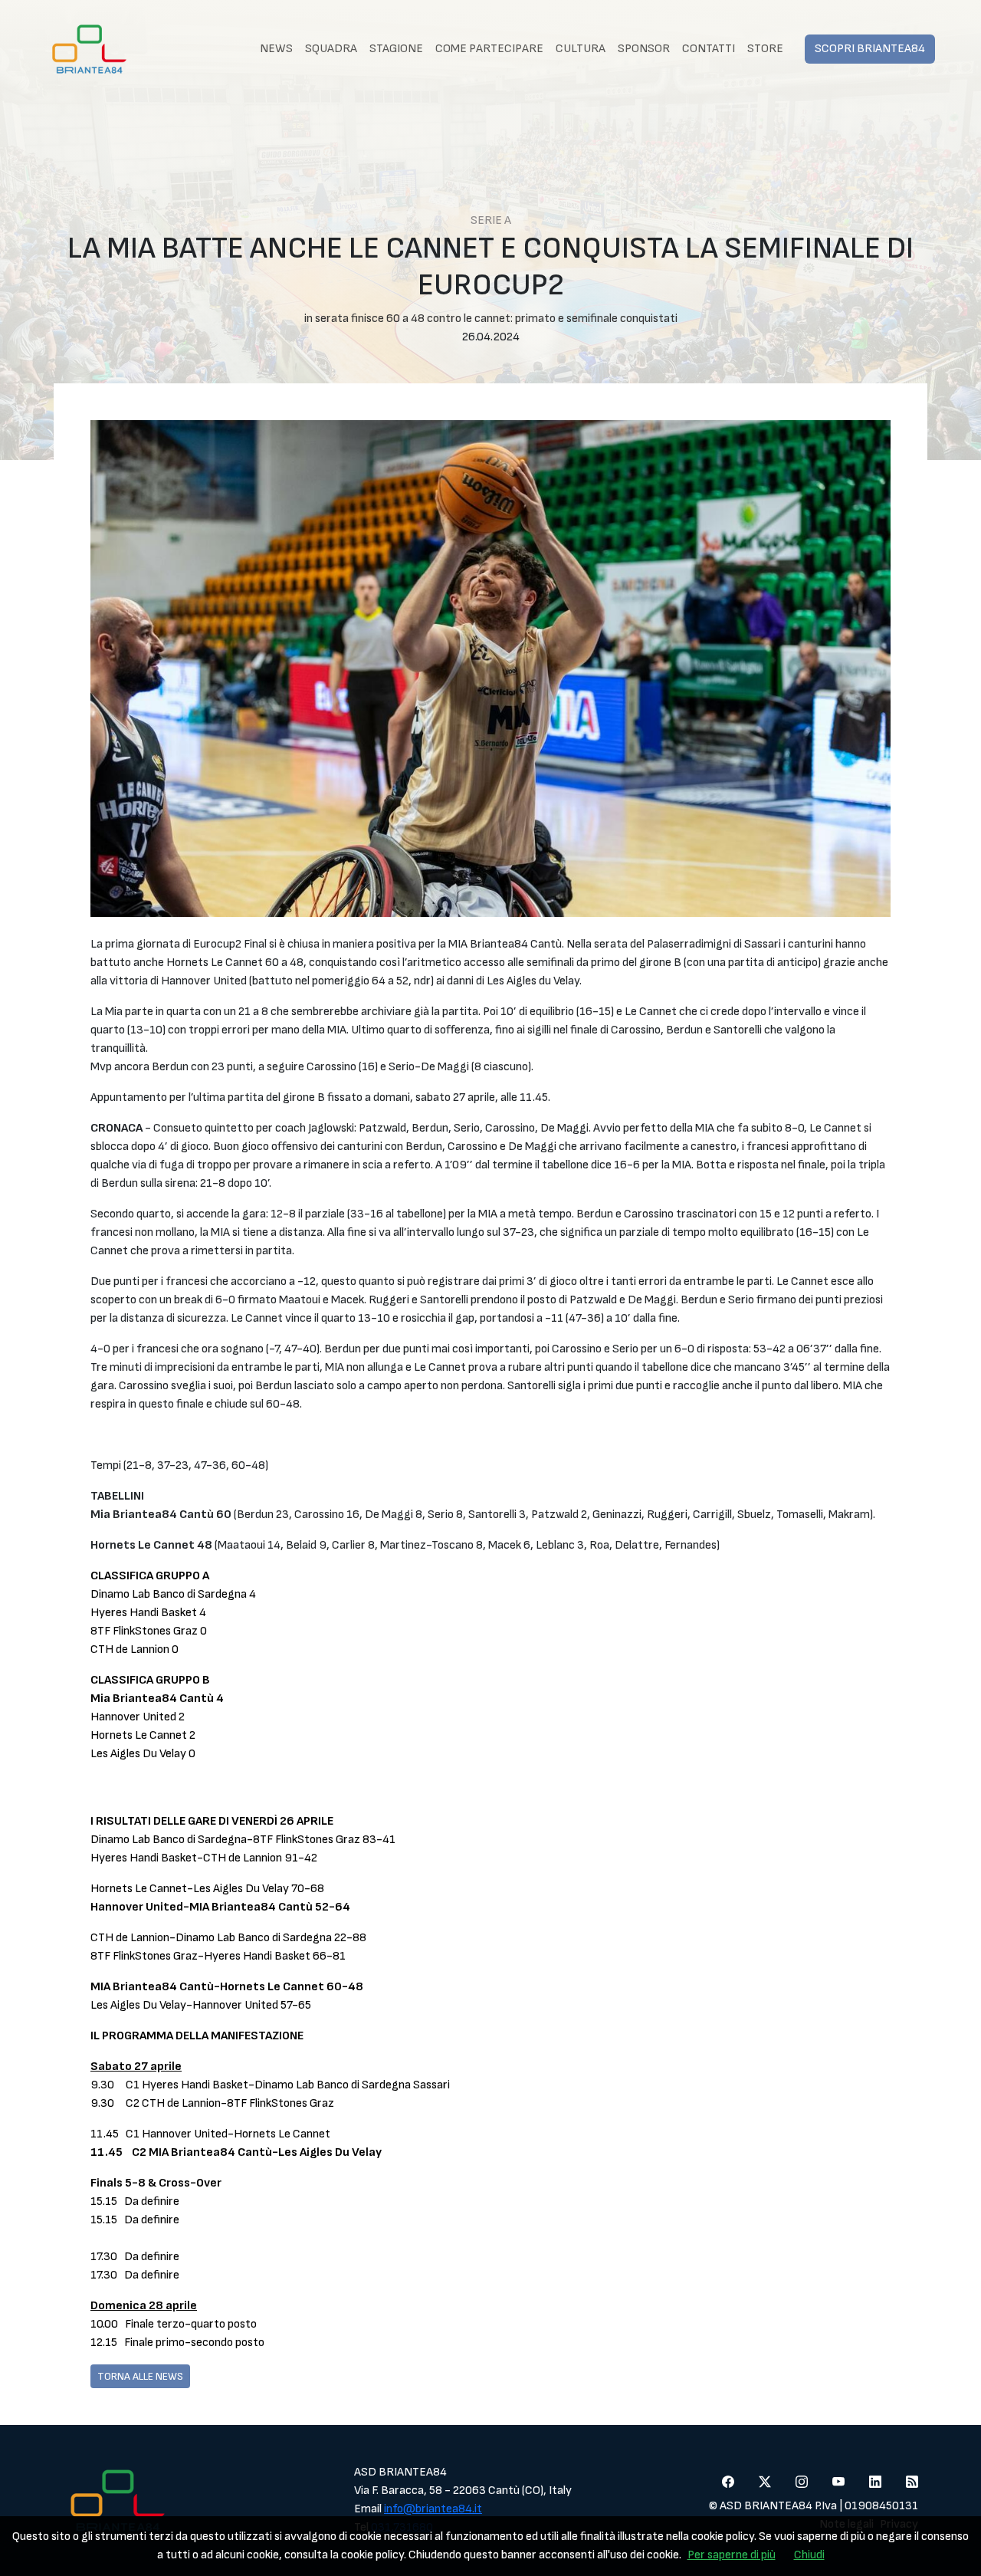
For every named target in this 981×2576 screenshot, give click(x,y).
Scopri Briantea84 (870, 49)
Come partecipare (489, 49)
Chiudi (809, 2555)
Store (765, 49)
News (276, 49)
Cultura (581, 49)
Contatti (709, 49)
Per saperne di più (732, 2555)
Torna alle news (140, 2376)
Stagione (396, 49)
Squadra (331, 49)
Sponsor (644, 49)
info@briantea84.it (433, 2509)
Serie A (491, 220)
